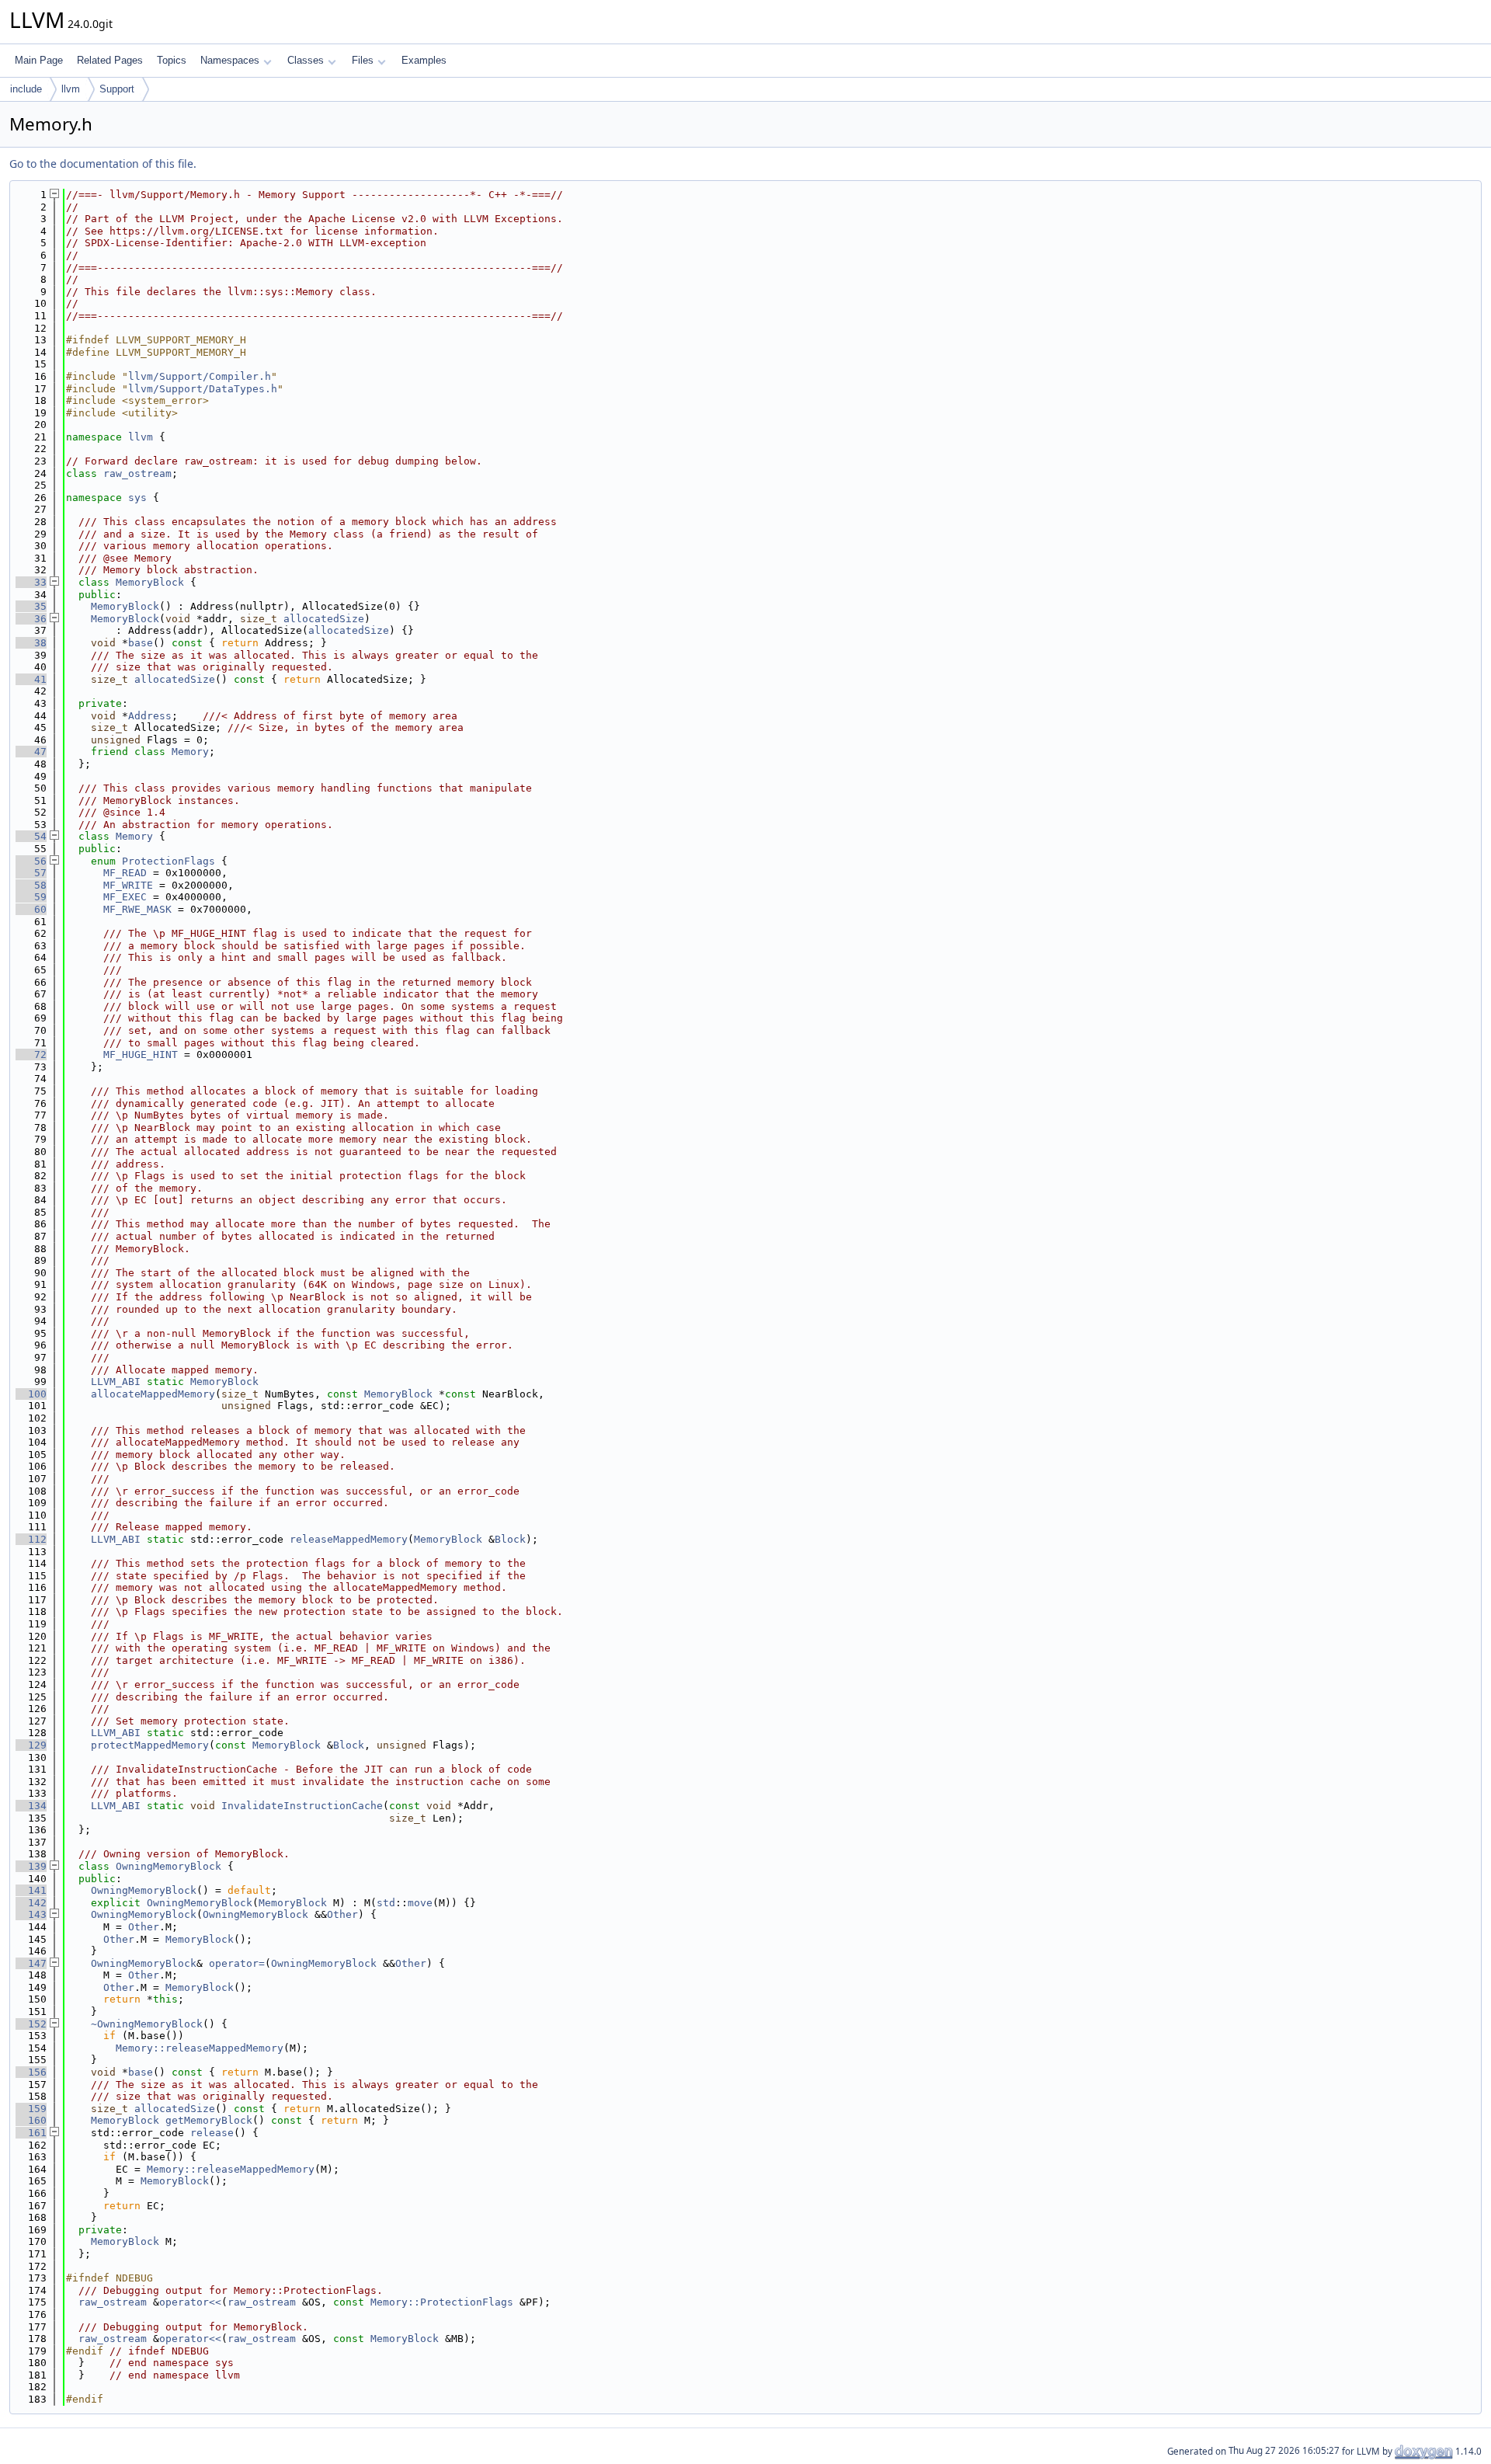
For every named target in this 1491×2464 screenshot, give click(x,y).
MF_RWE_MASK (137, 909)
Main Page (39, 60)
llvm (71, 89)
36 (31, 619)
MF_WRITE (128, 885)
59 (31, 897)
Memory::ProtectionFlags (442, 2302)
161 (31, 2133)
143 (31, 1914)
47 (31, 752)
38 (31, 643)
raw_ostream (137, 473)
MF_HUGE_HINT (141, 1055)
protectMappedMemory (150, 1745)
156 (31, 2072)
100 (31, 1394)
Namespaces (230, 60)
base (141, 643)
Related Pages (110, 60)
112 (31, 1539)
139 (31, 1866)
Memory (190, 752)
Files (363, 60)
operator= (237, 1963)
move (420, 1903)
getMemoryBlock (209, 2120)
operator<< (190, 2302)
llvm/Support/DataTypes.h (203, 389)
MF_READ (125, 873)
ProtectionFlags (169, 861)
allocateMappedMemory (153, 1394)
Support (117, 89)
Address (150, 716)
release (212, 2133)
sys (137, 498)
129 (31, 1745)
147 (31, 1963)
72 (31, 1055)
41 (31, 679)
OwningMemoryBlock (169, 1866)
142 (31, 1903)
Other (342, 1914)
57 (31, 873)
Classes (306, 60)
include (26, 89)
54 (31, 836)
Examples (424, 60)
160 (31, 2120)
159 (31, 2109)
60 (31, 909)
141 (31, 1890)
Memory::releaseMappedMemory (200, 2048)
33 (31, 582)
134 (31, 1806)
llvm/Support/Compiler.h (200, 376)
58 (31, 885)
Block (510, 1539)
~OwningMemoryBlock (147, 2024)
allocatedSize (324, 619)
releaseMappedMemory (349, 1539)
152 (31, 2024)
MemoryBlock (150, 582)
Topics (172, 60)
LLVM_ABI (116, 1382)
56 (31, 861)
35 (31, 606)
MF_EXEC (125, 897)
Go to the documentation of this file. (103, 164)
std (386, 1903)
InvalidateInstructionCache (302, 1806)
